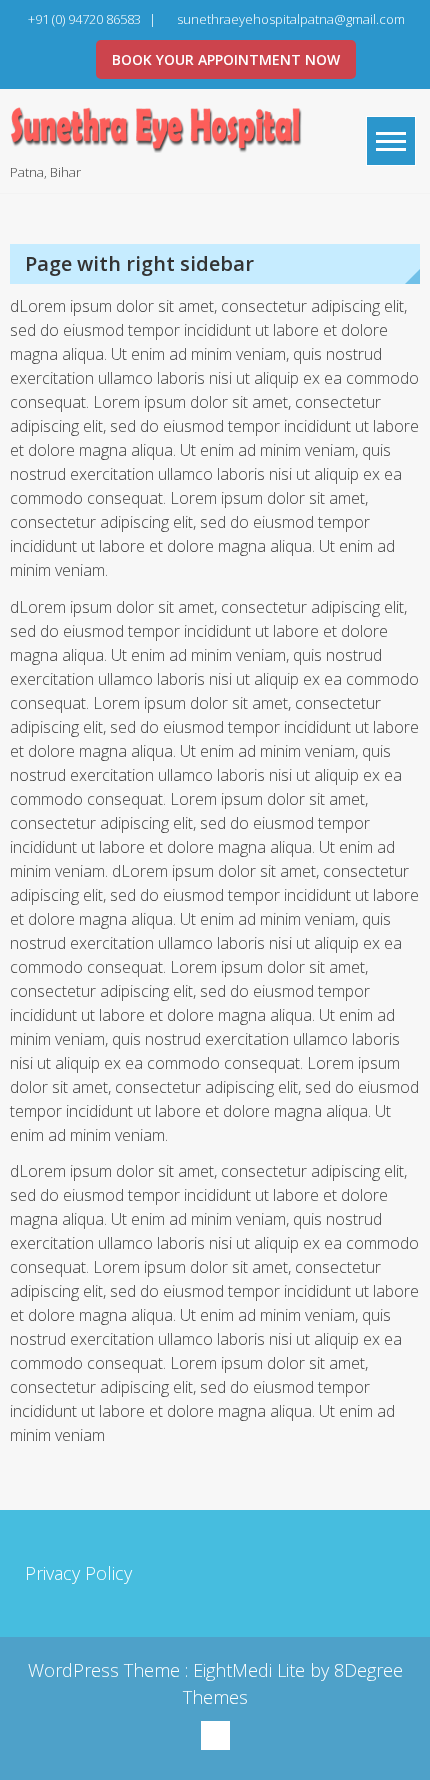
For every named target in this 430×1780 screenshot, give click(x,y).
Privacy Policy (78, 1573)
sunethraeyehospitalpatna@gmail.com (291, 19)
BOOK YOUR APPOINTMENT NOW (226, 59)
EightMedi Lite (251, 1670)
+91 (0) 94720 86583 (84, 19)
